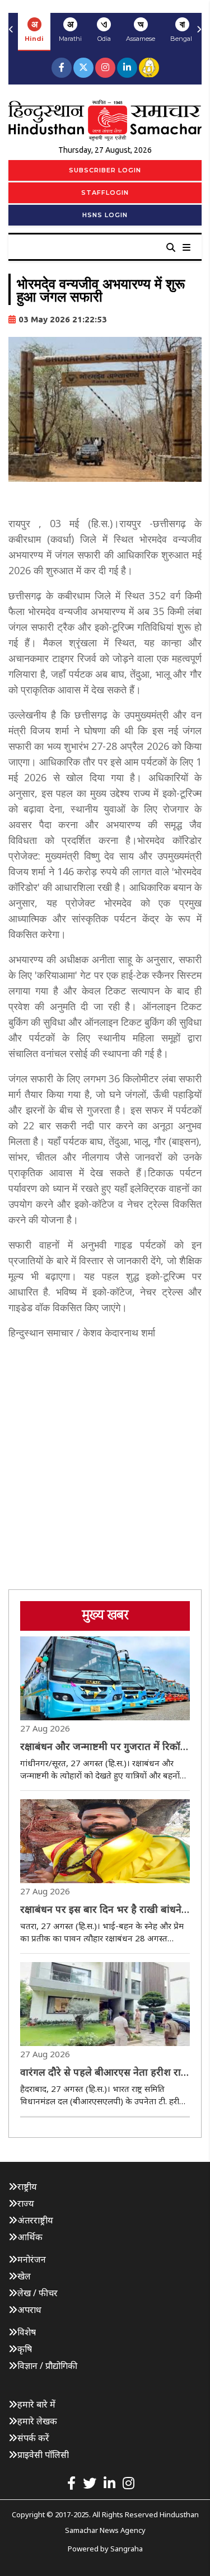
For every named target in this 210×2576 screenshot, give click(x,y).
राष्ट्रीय (27, 2186)
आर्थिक (30, 2237)
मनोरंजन (32, 2259)
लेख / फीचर (38, 2293)
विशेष (27, 2332)
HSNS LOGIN (105, 215)
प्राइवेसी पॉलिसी (43, 2455)
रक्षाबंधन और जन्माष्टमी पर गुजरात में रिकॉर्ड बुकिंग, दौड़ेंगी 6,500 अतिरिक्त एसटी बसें (103, 1747)
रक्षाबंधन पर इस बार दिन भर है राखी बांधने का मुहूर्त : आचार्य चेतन (101, 1909)
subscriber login (105, 170)
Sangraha (127, 2549)
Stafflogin (105, 193)
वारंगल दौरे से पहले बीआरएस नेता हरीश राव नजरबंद (103, 2072)
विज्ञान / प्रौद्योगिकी (47, 2366)
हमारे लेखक (37, 2421)
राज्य (26, 2203)
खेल (24, 2276)
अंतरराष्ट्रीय (35, 2220)
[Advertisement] (105, 1455)
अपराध (29, 2310)
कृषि (25, 2349)
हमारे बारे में (36, 2404)
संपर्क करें (33, 2438)
